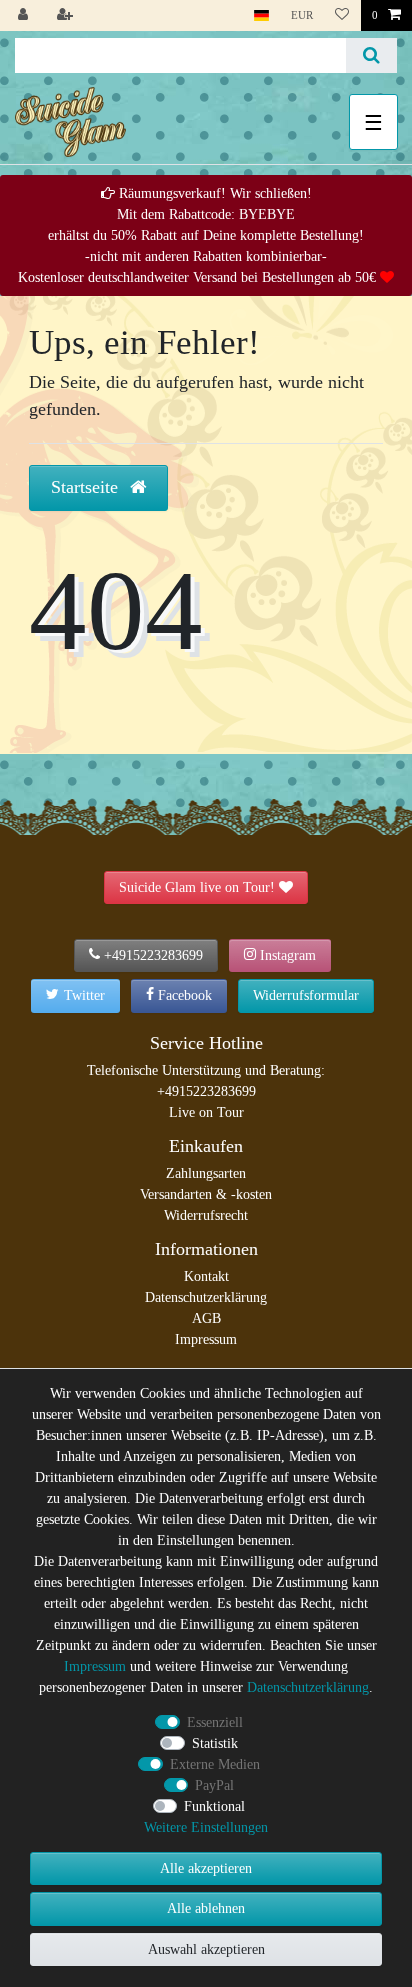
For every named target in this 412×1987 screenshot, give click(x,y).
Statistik (215, 1743)
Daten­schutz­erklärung (308, 1687)
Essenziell (215, 1722)
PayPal (214, 1785)
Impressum (206, 1339)
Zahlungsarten (206, 1173)
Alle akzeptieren (206, 1868)
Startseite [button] (87, 487)
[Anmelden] (25, 15)
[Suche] (371, 55)
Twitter (84, 995)
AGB (206, 1318)
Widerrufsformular (306, 995)
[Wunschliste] (342, 15)
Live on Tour (206, 1112)
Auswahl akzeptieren (206, 1949)
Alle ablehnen (206, 1908)
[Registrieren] (67, 15)
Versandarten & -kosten (206, 1194)
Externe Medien (215, 1764)
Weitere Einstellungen (206, 1827)
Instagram (288, 955)
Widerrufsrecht (206, 1215)
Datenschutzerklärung (206, 1297)
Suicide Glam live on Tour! (197, 887)
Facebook (185, 995)
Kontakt (206, 1276)
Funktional (214, 1806)
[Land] (261, 15)
